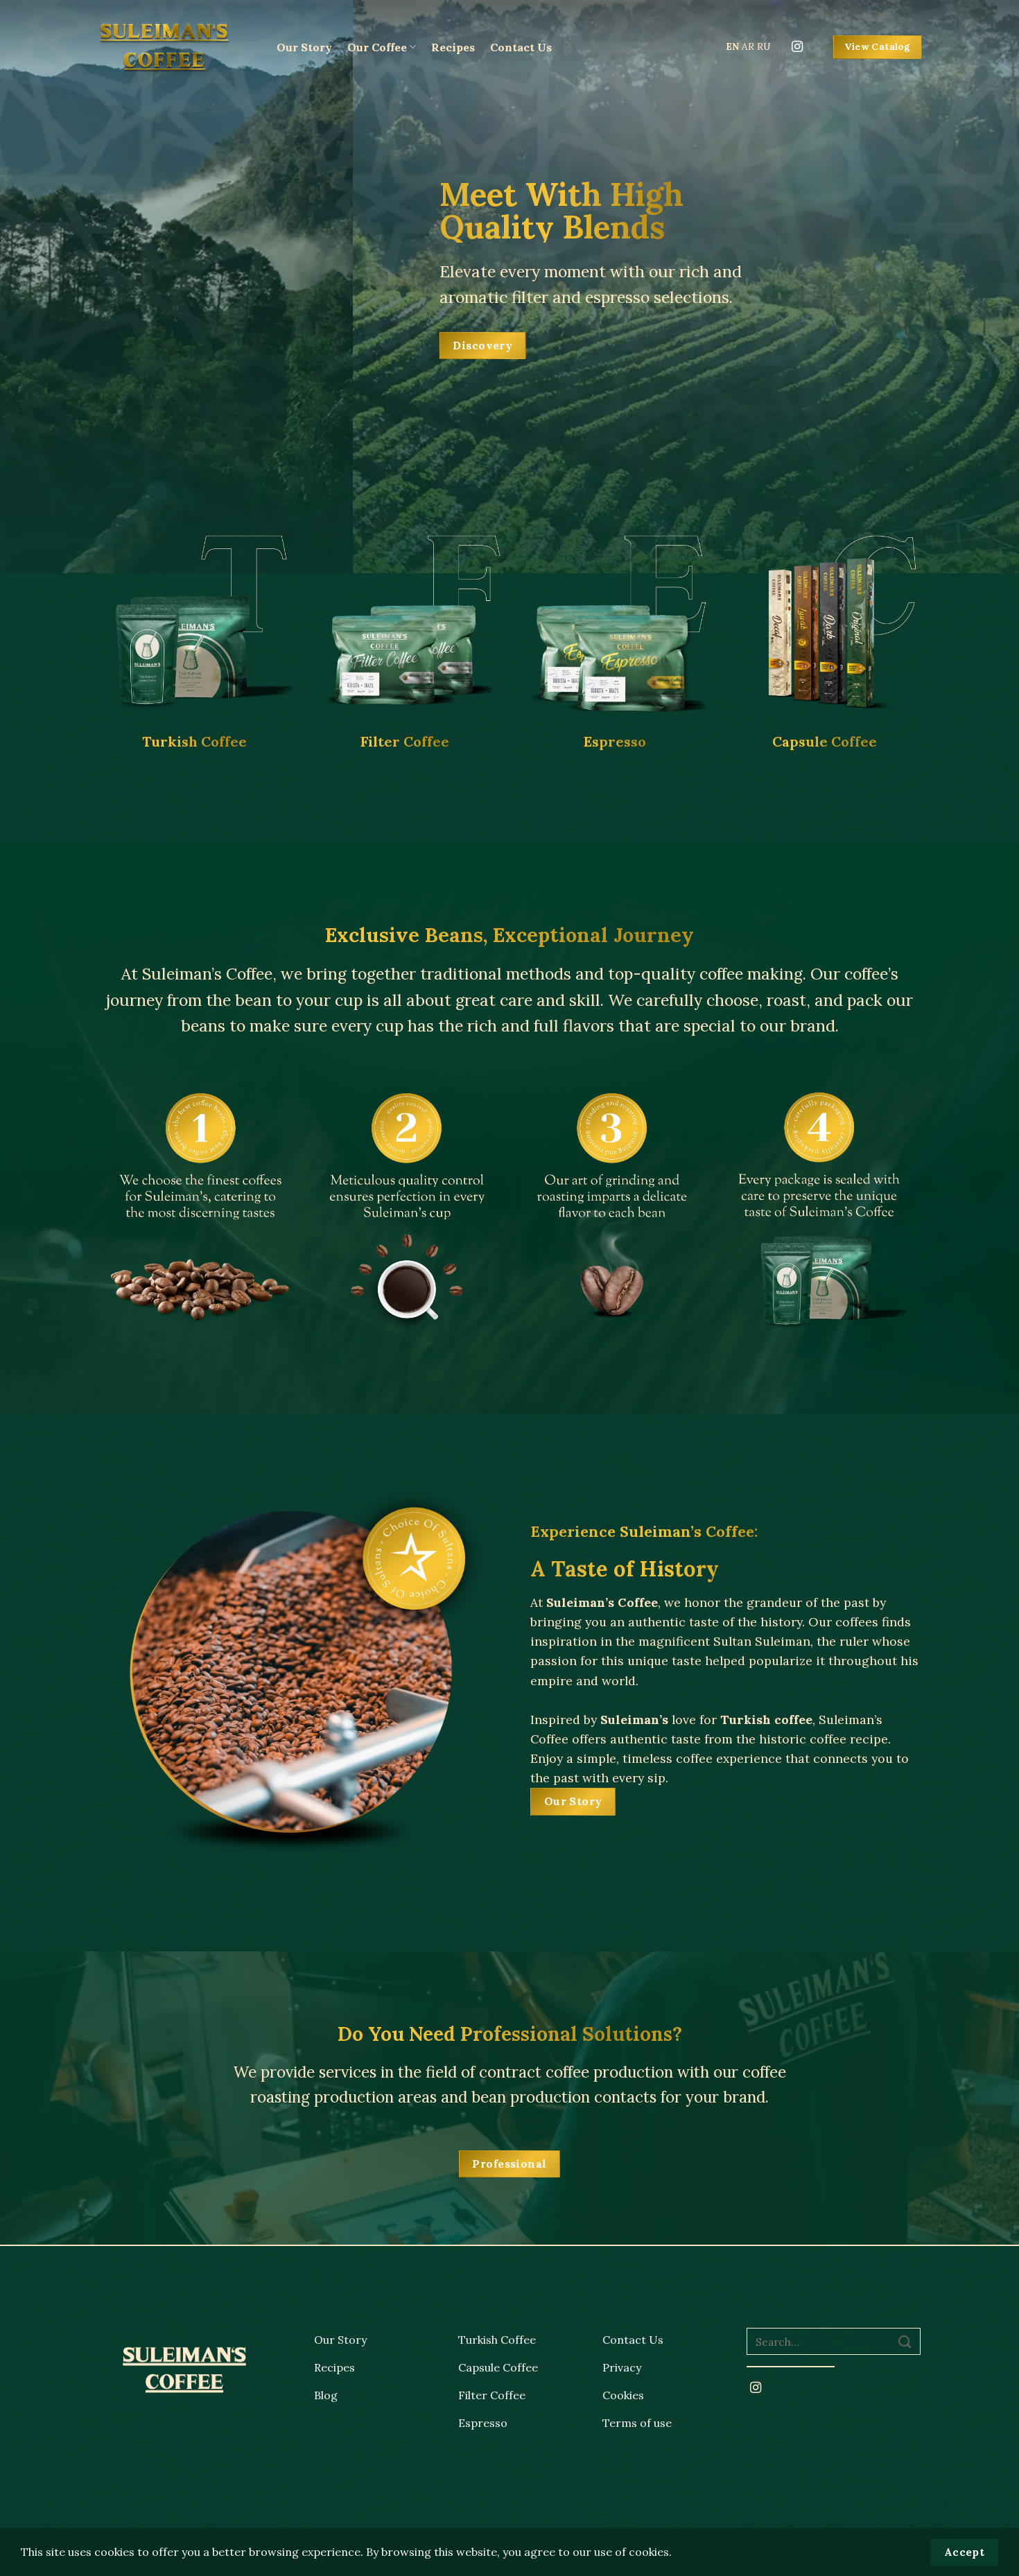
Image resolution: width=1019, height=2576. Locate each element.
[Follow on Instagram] (797, 47)
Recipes (453, 47)
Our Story (304, 47)
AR (748, 46)
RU (764, 46)
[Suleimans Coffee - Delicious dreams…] (176, 47)
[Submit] (905, 2341)
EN (732, 46)
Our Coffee (377, 47)
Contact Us (521, 47)
